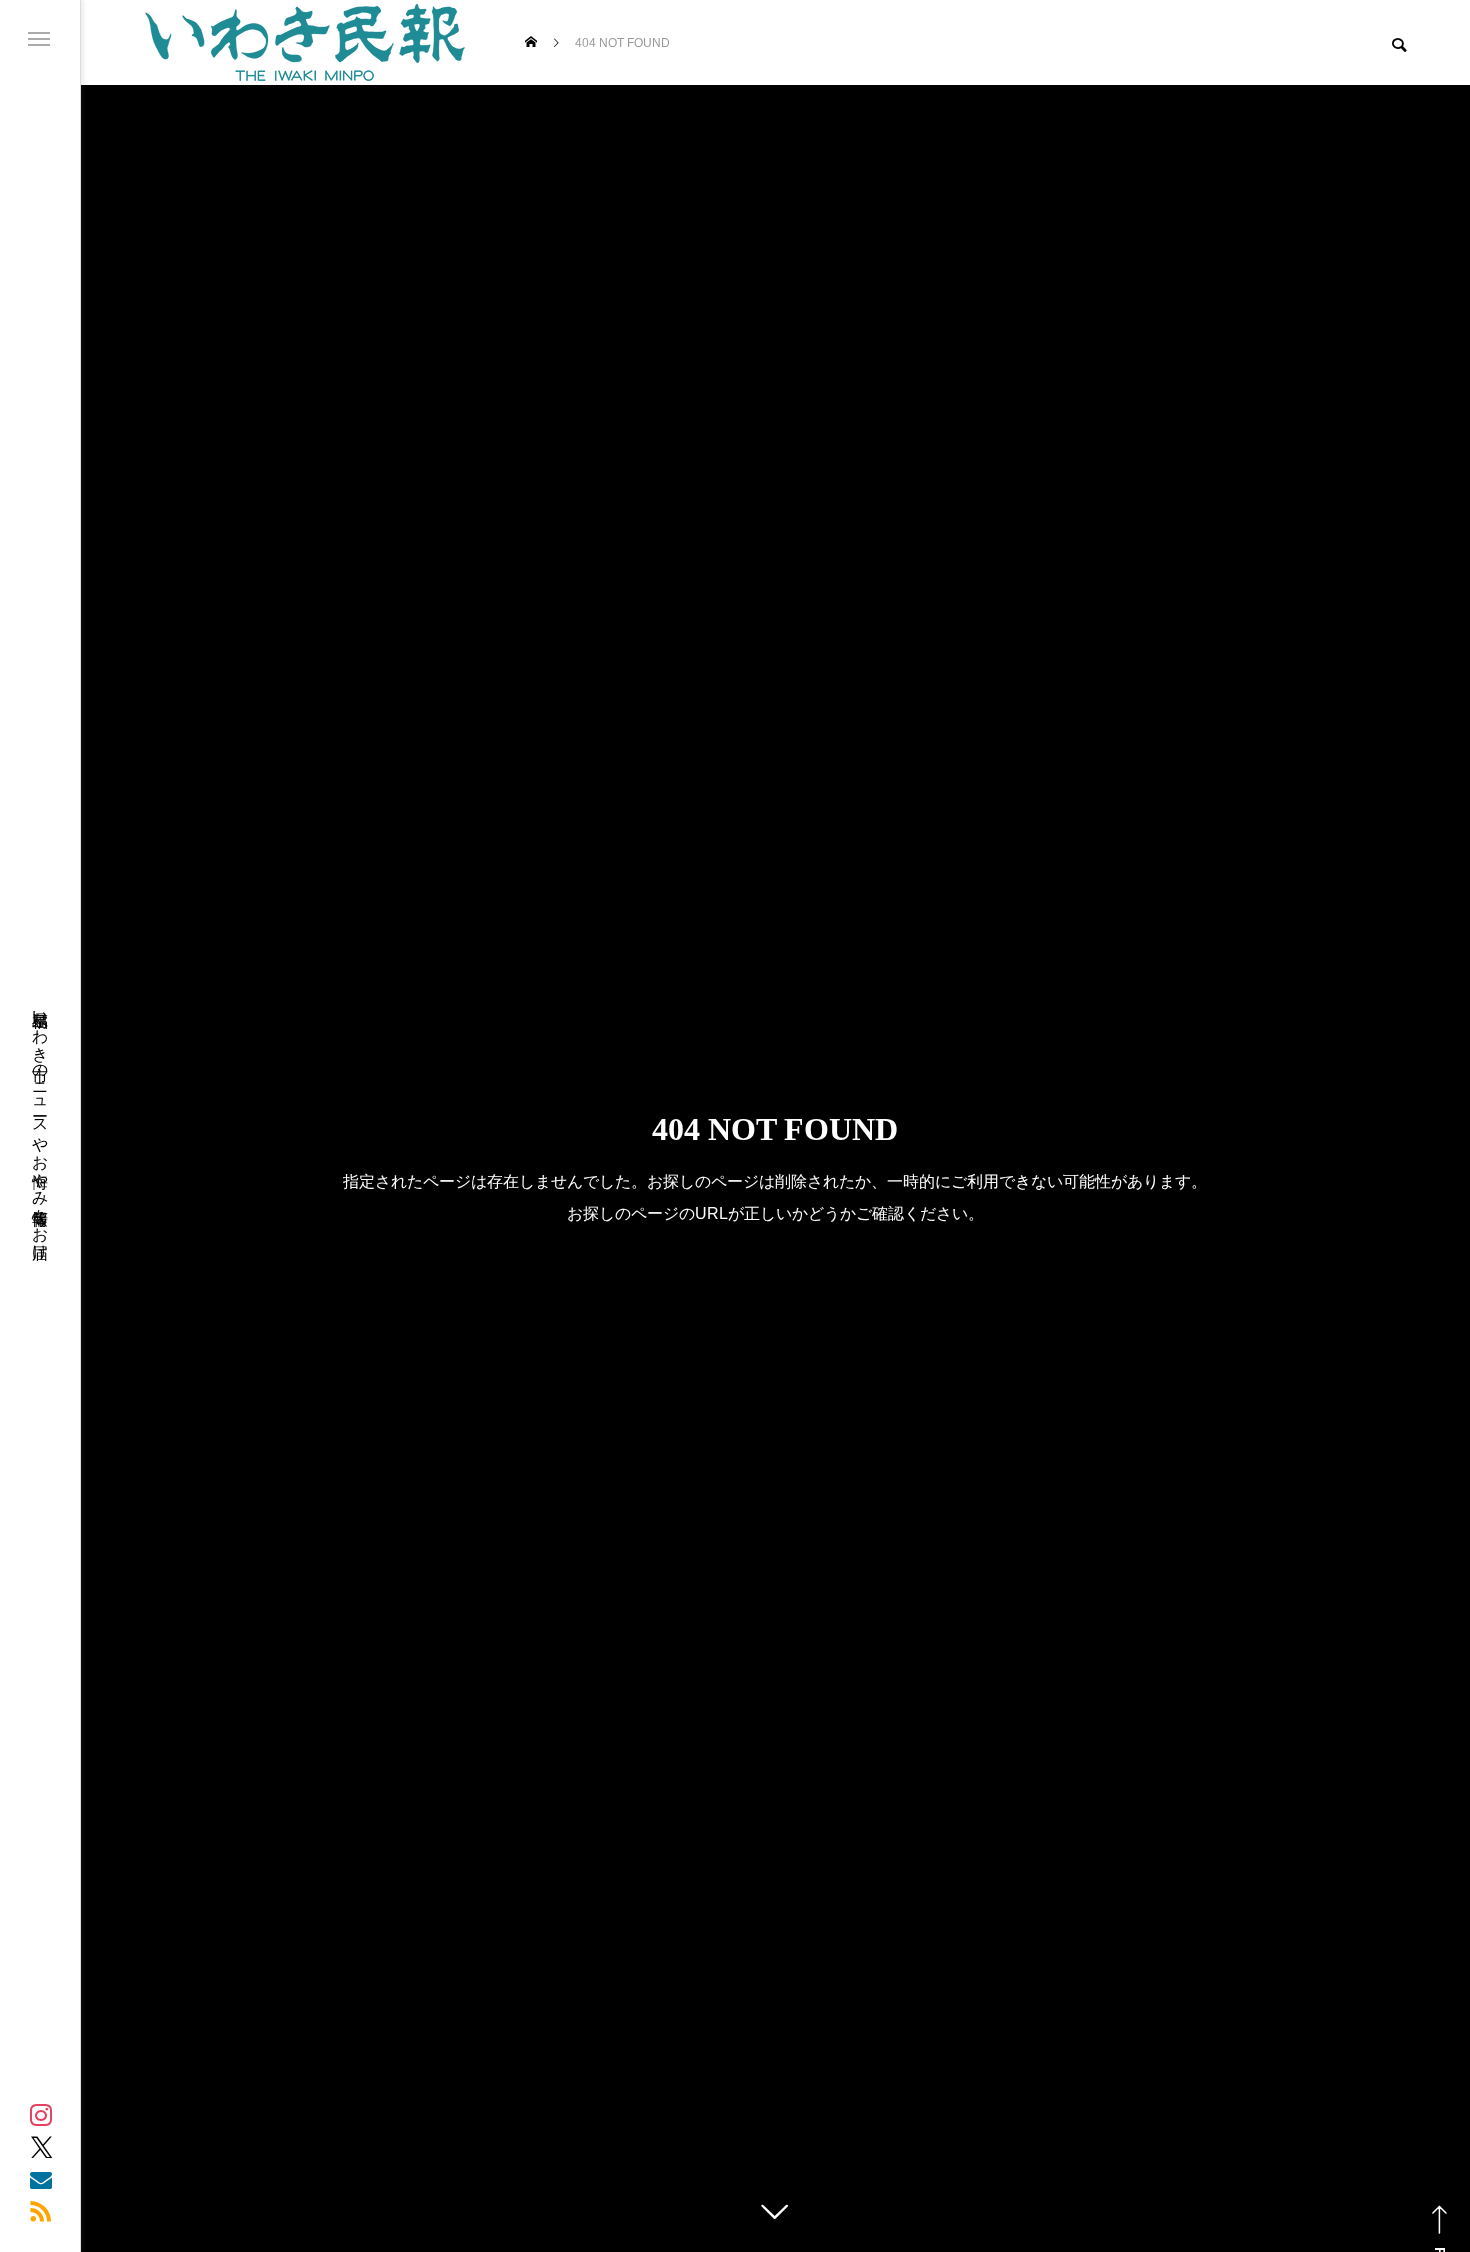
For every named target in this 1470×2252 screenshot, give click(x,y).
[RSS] (41, 2211)
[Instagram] (41, 2115)
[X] (41, 2147)
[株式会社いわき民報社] (305, 42)
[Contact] (41, 2179)
